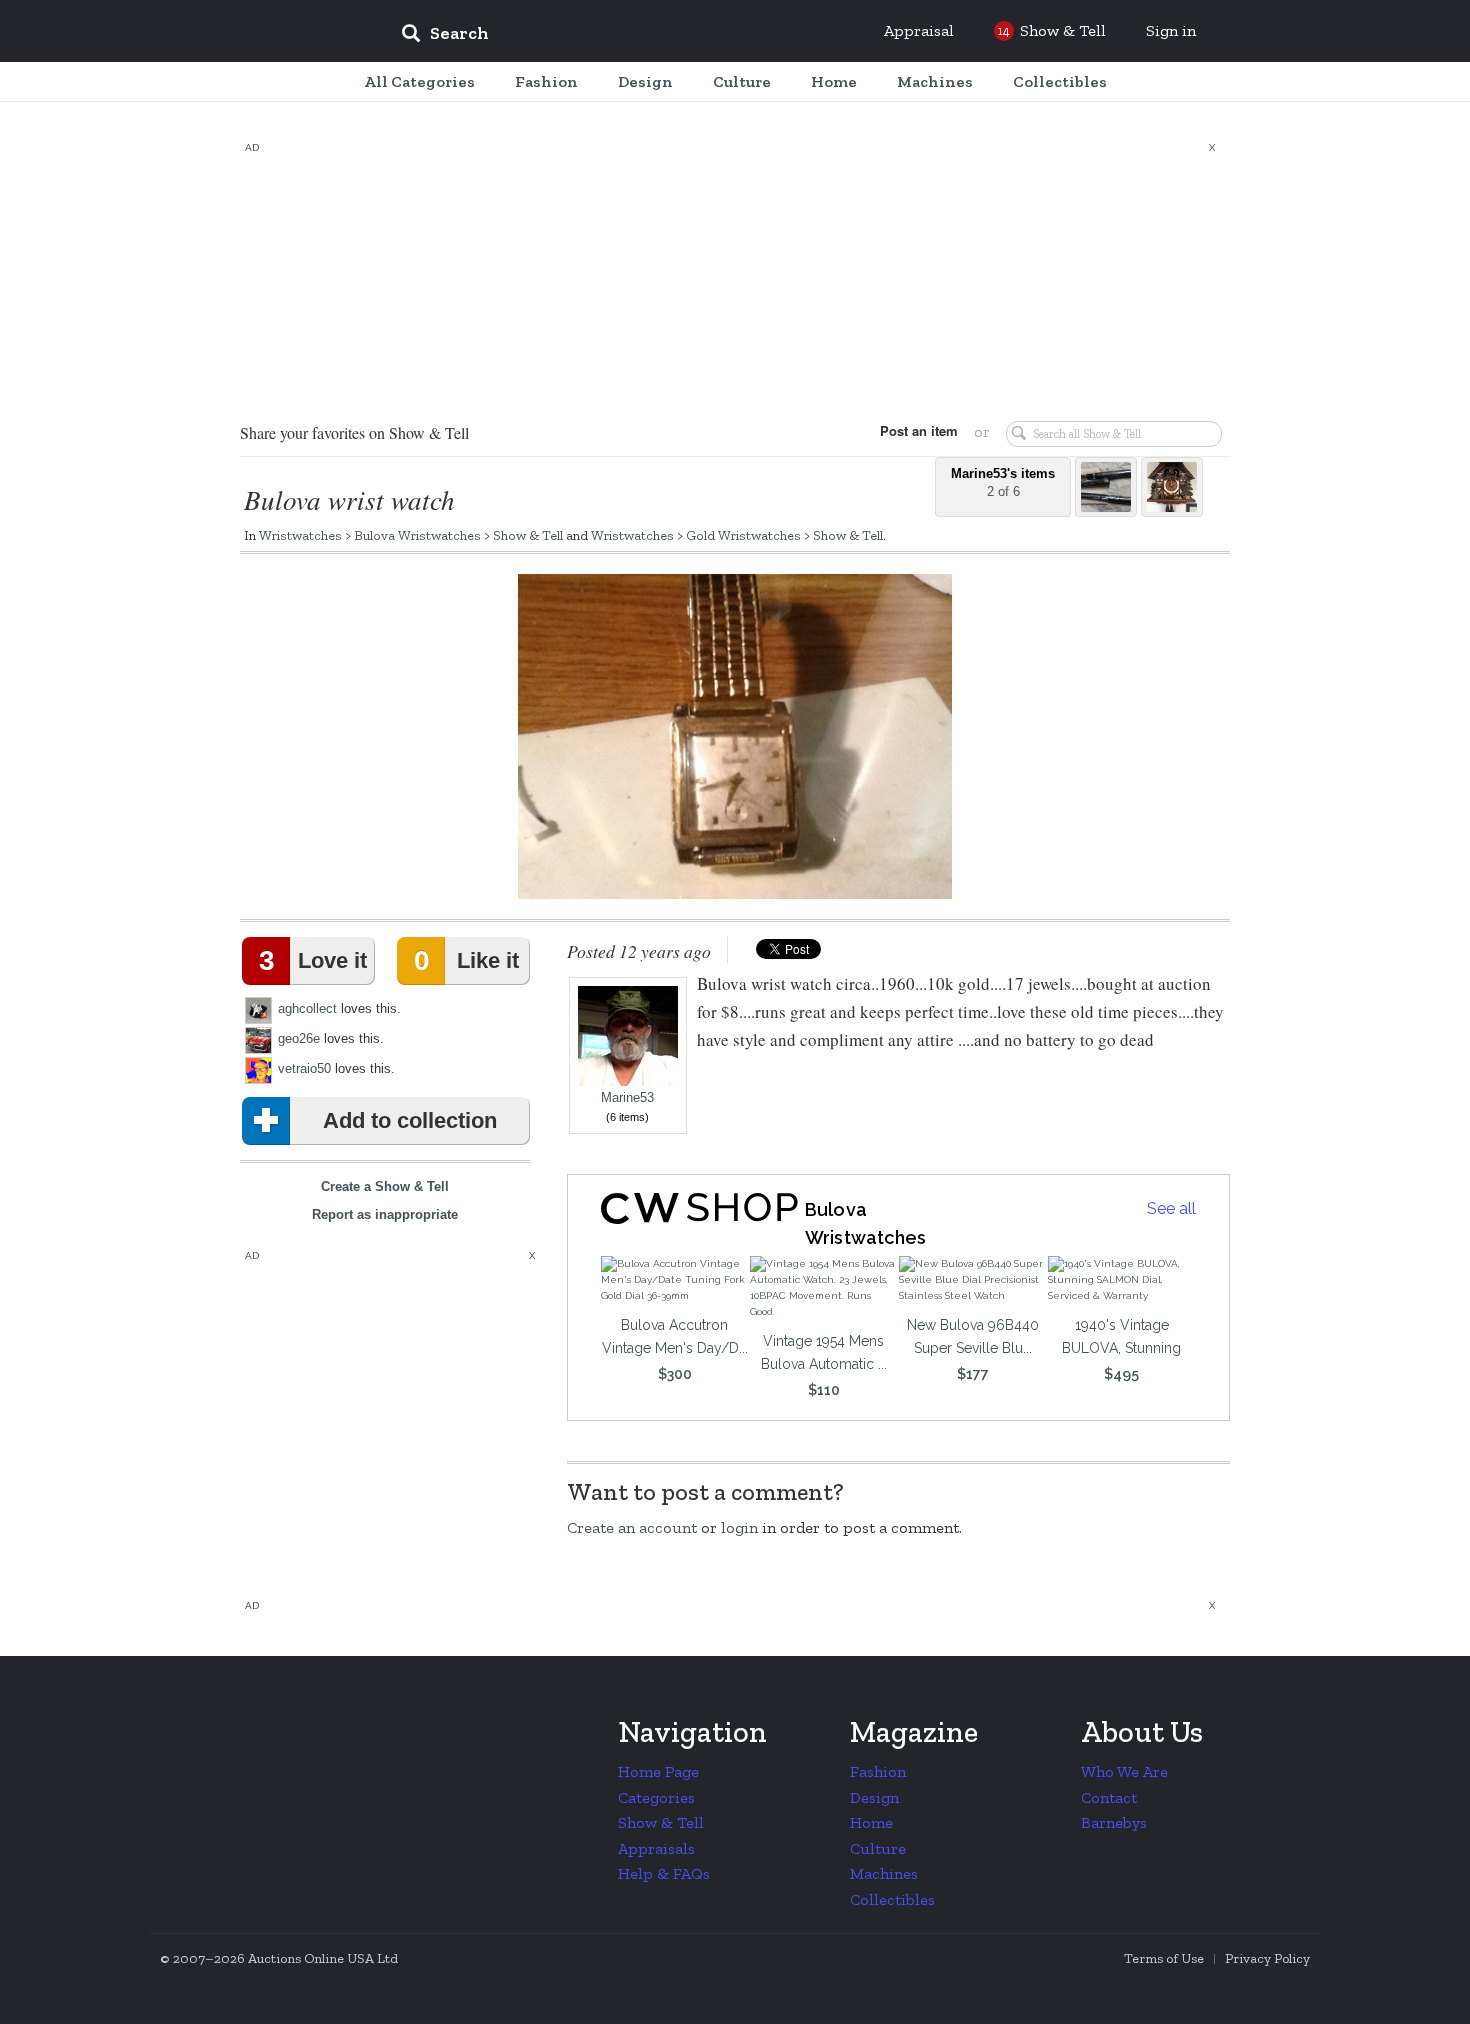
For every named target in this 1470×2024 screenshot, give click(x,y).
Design (874, 1797)
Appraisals (656, 1848)
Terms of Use (1164, 1958)
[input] (590, 36)
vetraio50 (304, 1068)
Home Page (658, 1771)
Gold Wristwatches (743, 535)
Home (871, 1822)
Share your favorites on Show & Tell (354, 432)
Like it (466, 960)
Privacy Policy (1267, 1958)
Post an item (919, 430)
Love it (313, 960)
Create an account (632, 1527)
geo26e (299, 1038)
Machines (884, 1873)
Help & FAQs (664, 1873)
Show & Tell (528, 535)
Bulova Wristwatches (417, 535)
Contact (1109, 1797)
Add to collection (410, 1120)
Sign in (1171, 30)
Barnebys (1114, 1822)
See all (1171, 1208)
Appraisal (919, 30)
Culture (878, 1848)
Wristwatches (300, 535)
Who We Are (1124, 1771)
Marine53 (627, 1098)
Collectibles (892, 1899)
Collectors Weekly (265, 32)
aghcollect (307, 1008)
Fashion (878, 1771)
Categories (656, 1797)
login (739, 1527)
